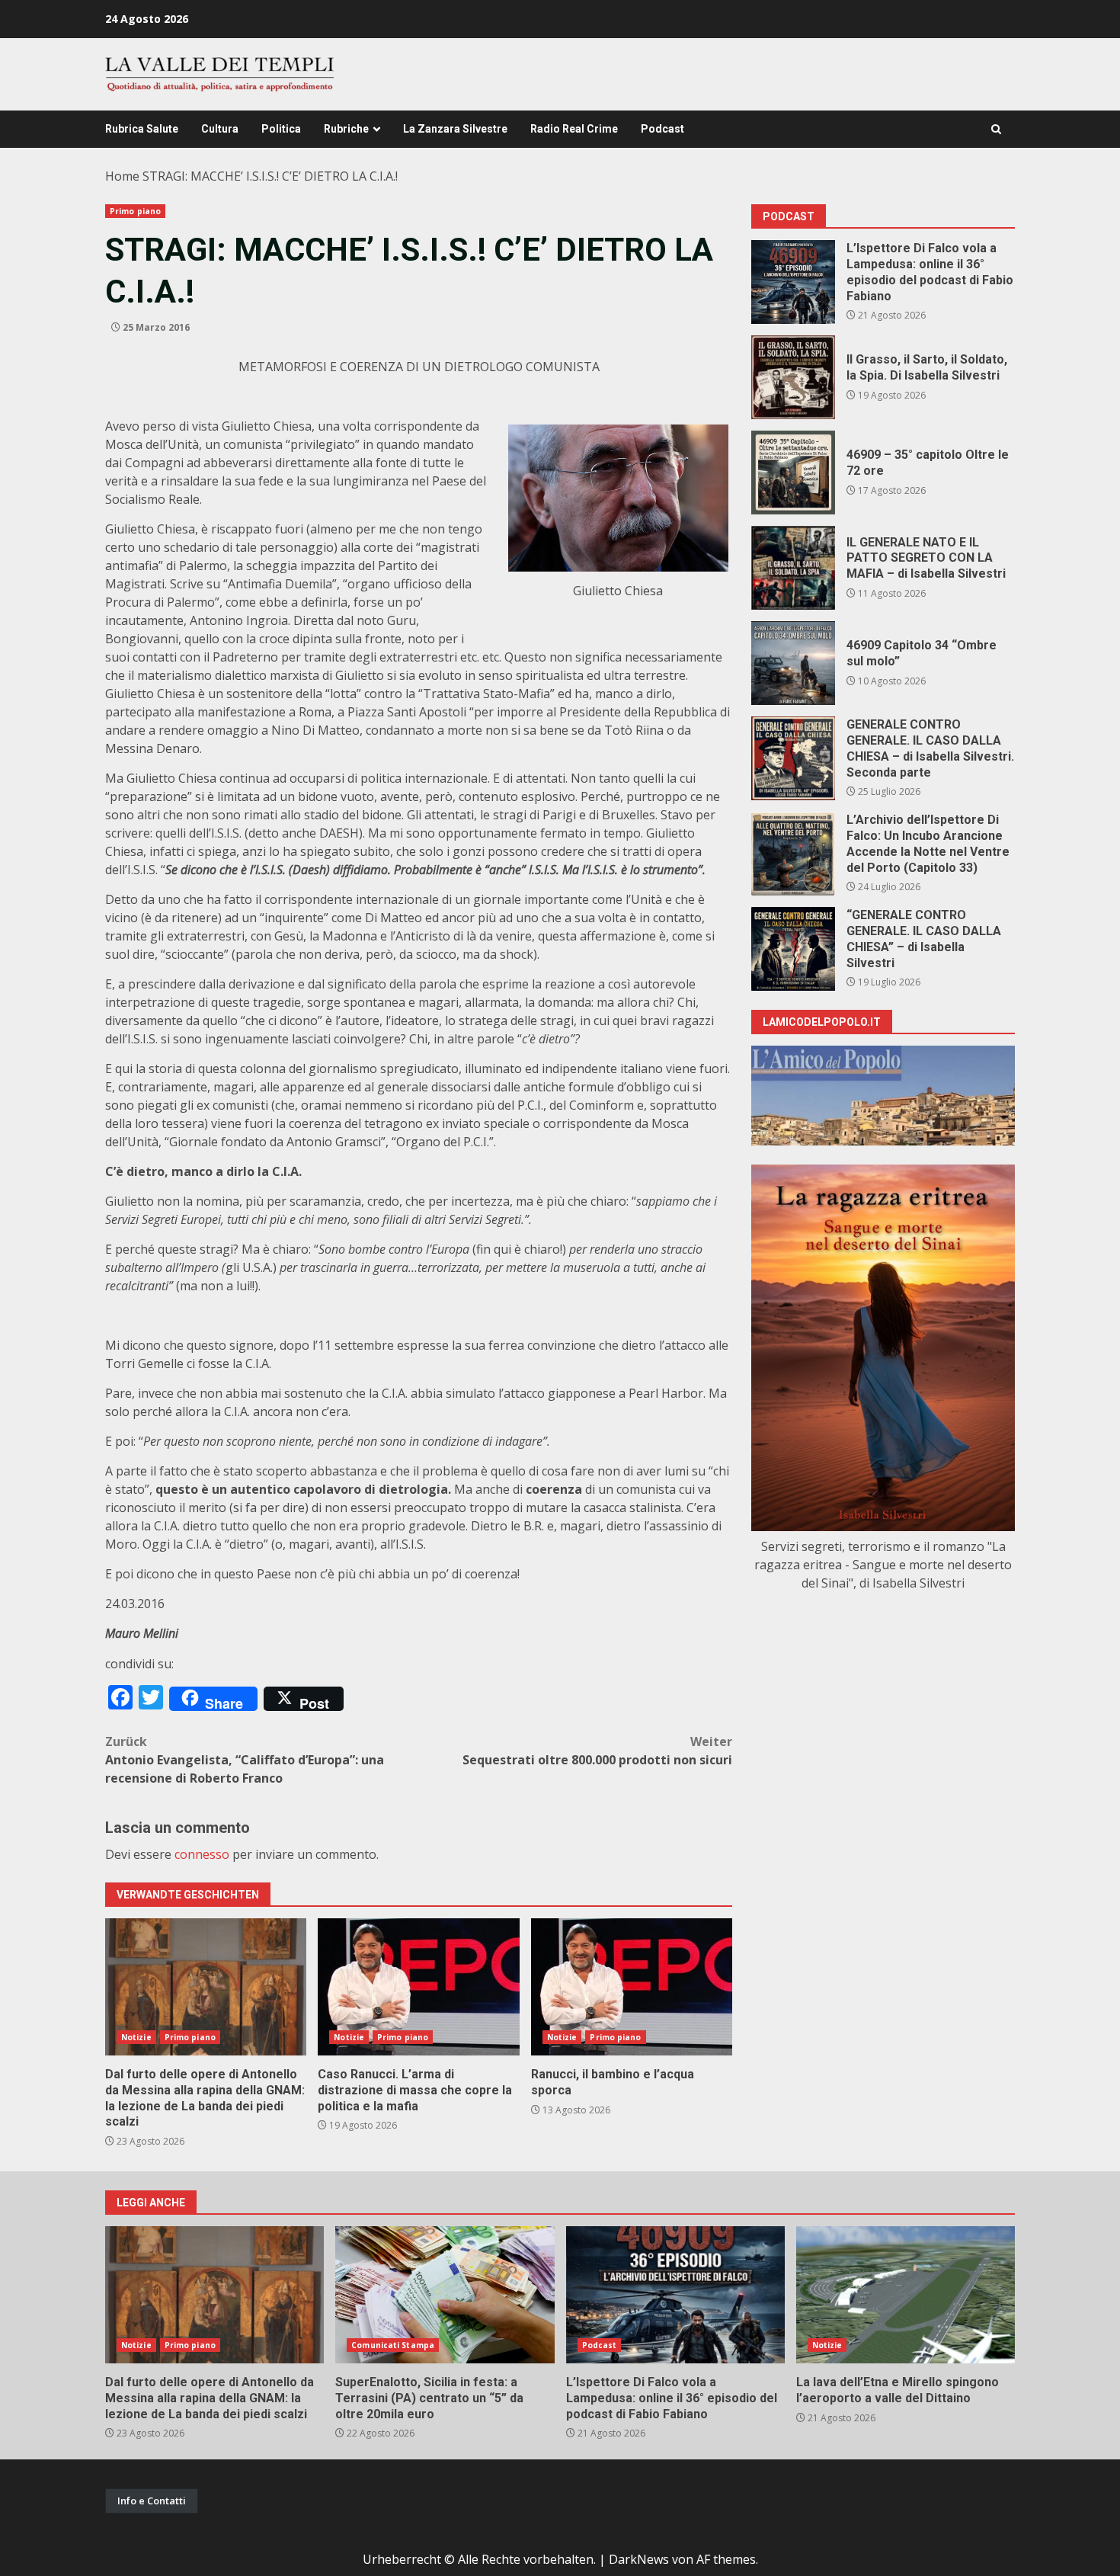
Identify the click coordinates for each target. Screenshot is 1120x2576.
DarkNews (639, 2559)
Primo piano (135, 211)
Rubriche (346, 129)
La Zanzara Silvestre (455, 129)
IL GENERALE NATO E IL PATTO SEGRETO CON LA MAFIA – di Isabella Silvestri (793, 568)
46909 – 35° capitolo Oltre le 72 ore (793, 473)
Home (122, 176)
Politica (281, 129)
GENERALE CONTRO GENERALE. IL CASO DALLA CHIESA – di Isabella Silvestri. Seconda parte (793, 758)
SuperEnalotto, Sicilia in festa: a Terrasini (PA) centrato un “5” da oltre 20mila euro (445, 2295)
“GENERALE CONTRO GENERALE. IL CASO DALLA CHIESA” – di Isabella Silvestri (793, 949)
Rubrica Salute (142, 129)
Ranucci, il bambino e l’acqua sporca (632, 1987)
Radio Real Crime (574, 129)
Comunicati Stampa (393, 2345)
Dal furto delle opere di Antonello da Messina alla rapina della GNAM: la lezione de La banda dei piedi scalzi (206, 1987)
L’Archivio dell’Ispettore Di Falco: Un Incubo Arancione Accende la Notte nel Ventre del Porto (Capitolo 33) (793, 854)
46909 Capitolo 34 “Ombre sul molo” (793, 663)
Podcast (662, 129)
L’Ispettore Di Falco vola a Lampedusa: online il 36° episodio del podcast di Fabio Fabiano (793, 282)
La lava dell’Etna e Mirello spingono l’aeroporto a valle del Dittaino (906, 2295)
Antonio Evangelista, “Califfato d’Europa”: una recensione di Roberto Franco (245, 1760)
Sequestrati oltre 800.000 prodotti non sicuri (597, 1751)
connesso (202, 1854)
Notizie (136, 2037)
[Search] (996, 129)
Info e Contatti (152, 2501)
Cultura (220, 129)
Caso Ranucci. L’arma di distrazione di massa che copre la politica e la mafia (418, 1987)
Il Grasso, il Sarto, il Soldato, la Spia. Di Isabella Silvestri (793, 377)
